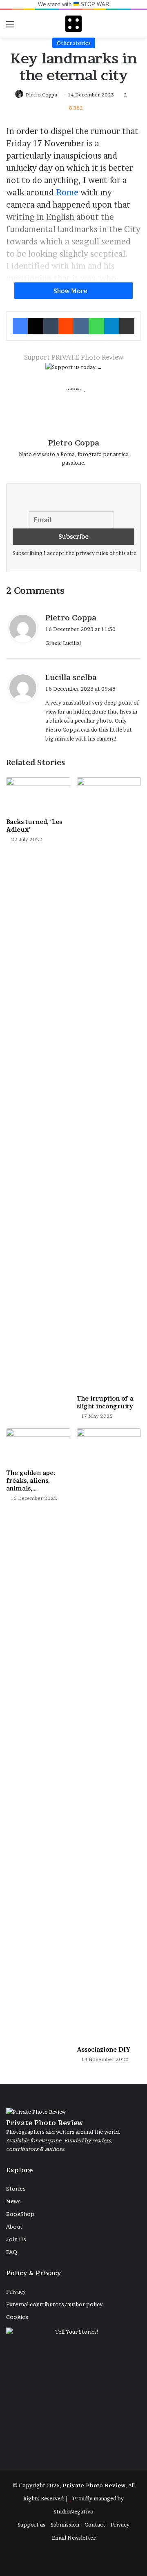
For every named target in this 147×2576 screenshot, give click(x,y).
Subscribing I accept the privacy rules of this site (75, 553)
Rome (67, 192)
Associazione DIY (104, 2049)
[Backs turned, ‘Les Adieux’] (38, 796)
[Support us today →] (74, 369)
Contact (95, 2525)
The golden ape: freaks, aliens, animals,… (31, 1480)
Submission (65, 2525)
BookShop (20, 2214)
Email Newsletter (74, 2538)
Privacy (16, 2292)
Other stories (74, 43)
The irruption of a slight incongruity (105, 1402)
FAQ (12, 2252)
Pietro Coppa (41, 95)
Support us (31, 2525)
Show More (71, 291)
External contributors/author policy (54, 2304)
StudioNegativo (73, 2511)
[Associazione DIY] (109, 1735)
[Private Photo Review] (73, 24)
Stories (16, 2189)
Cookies (17, 2317)
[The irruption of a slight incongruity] (109, 1084)
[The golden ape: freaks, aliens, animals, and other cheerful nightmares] (38, 1447)
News (13, 2201)
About (14, 2227)
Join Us (16, 2239)
